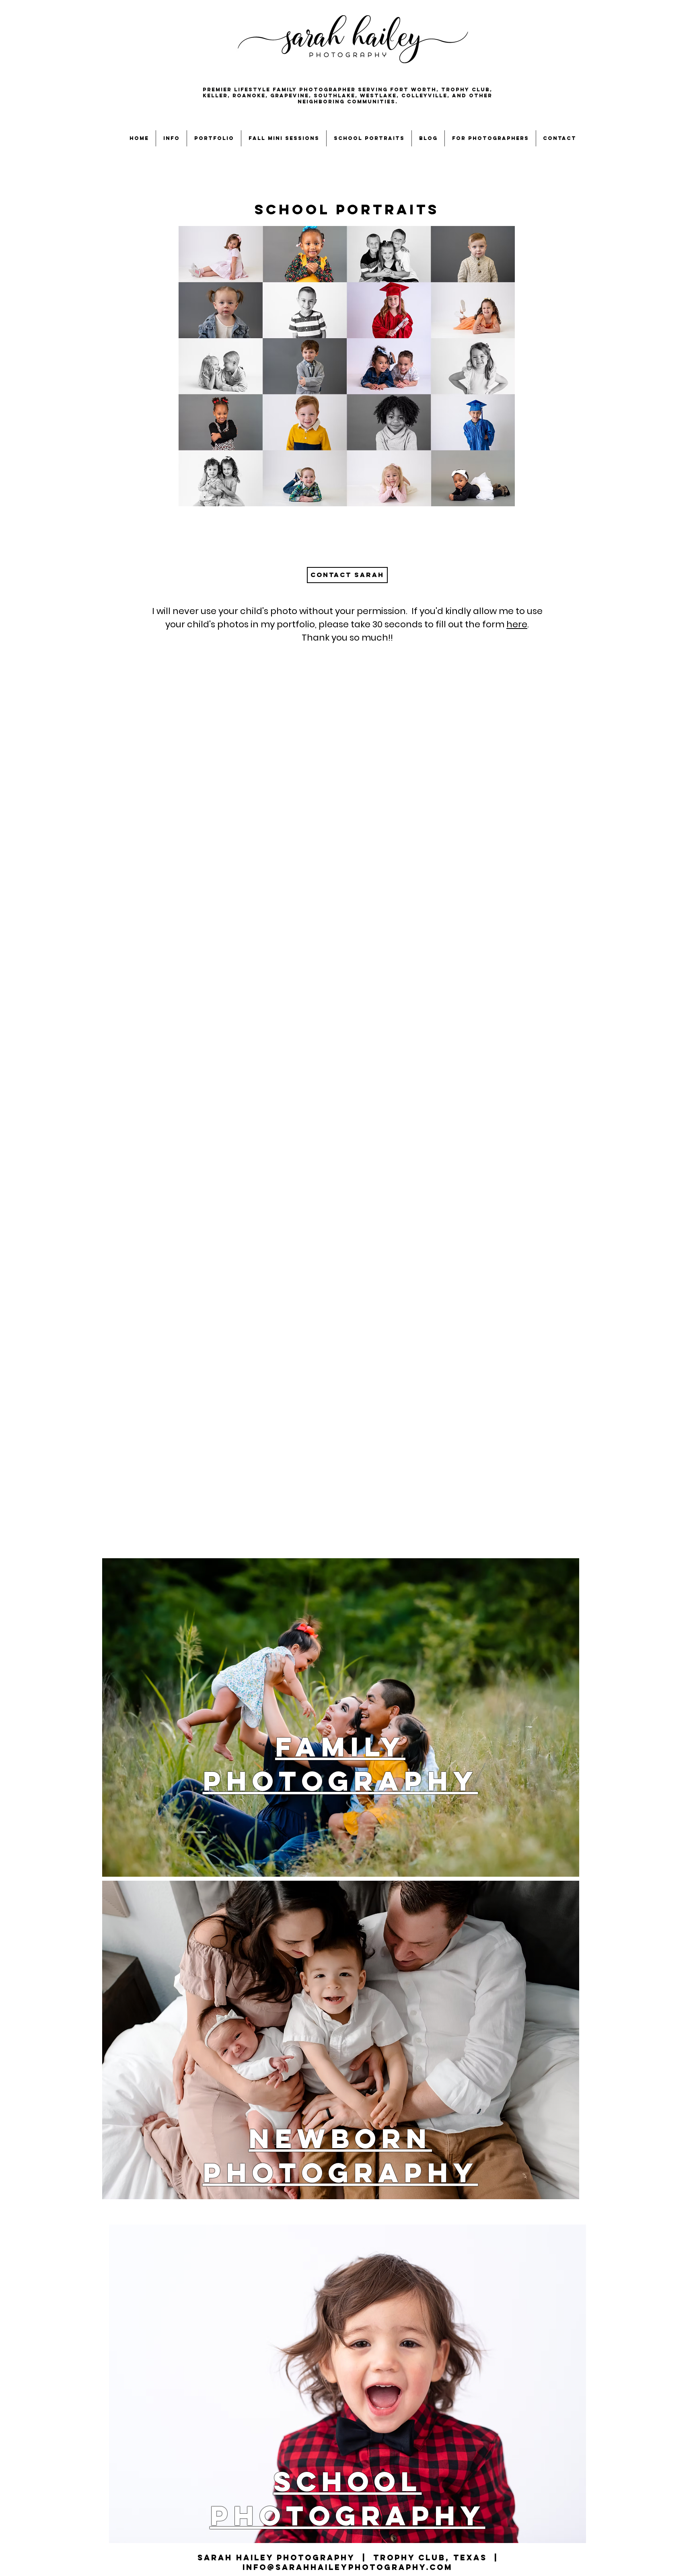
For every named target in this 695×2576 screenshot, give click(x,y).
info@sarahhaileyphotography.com (347, 2567)
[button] (171, 138)
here (517, 624)
